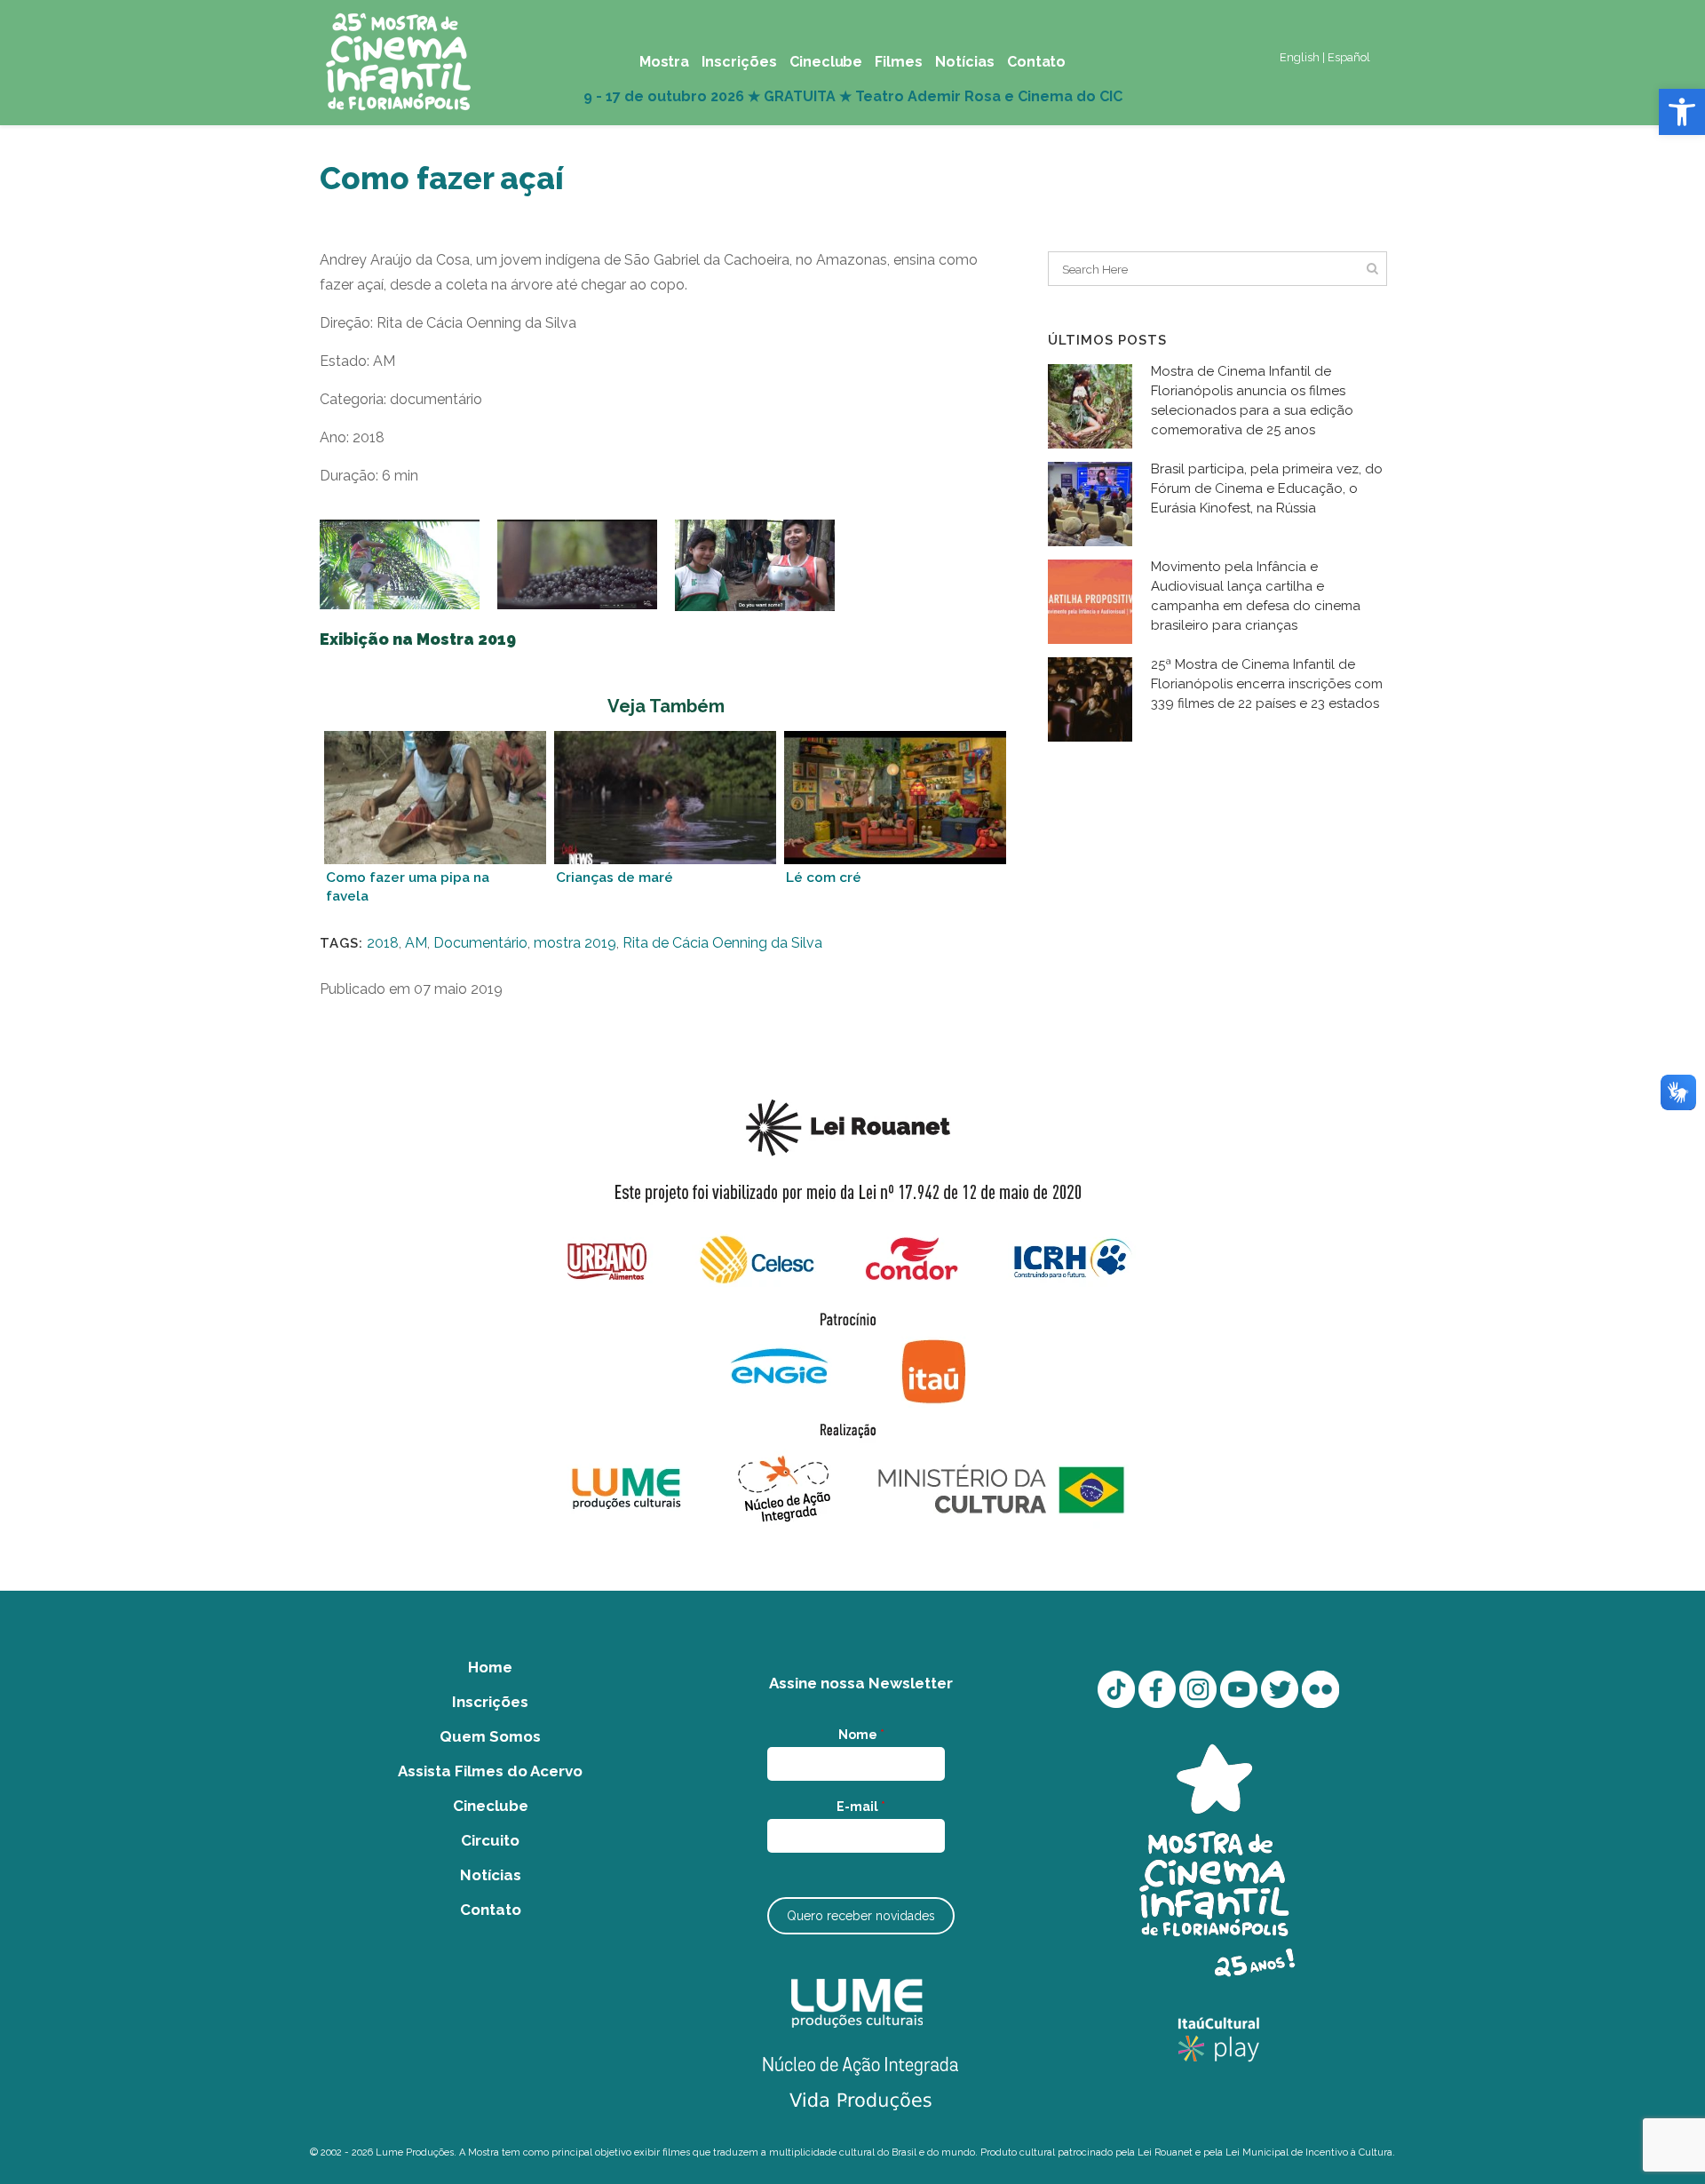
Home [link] (490, 1667)
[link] (1682, 112)
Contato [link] (491, 1910)
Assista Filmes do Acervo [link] (490, 1771)
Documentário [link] (480, 943)
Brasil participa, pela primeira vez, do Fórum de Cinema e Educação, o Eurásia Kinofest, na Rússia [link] (1267, 488)
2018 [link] (383, 943)
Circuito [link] (490, 1840)
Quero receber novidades (861, 1916)
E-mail (861, 1807)
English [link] (1300, 57)
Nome (861, 1735)
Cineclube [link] (491, 1806)
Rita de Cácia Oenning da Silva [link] (722, 943)
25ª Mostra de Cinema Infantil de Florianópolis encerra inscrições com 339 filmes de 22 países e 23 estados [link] (1267, 684)
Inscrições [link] (490, 1702)
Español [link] (1349, 57)
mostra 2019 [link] (575, 943)
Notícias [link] (491, 1875)
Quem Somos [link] (490, 1736)
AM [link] (416, 943)
